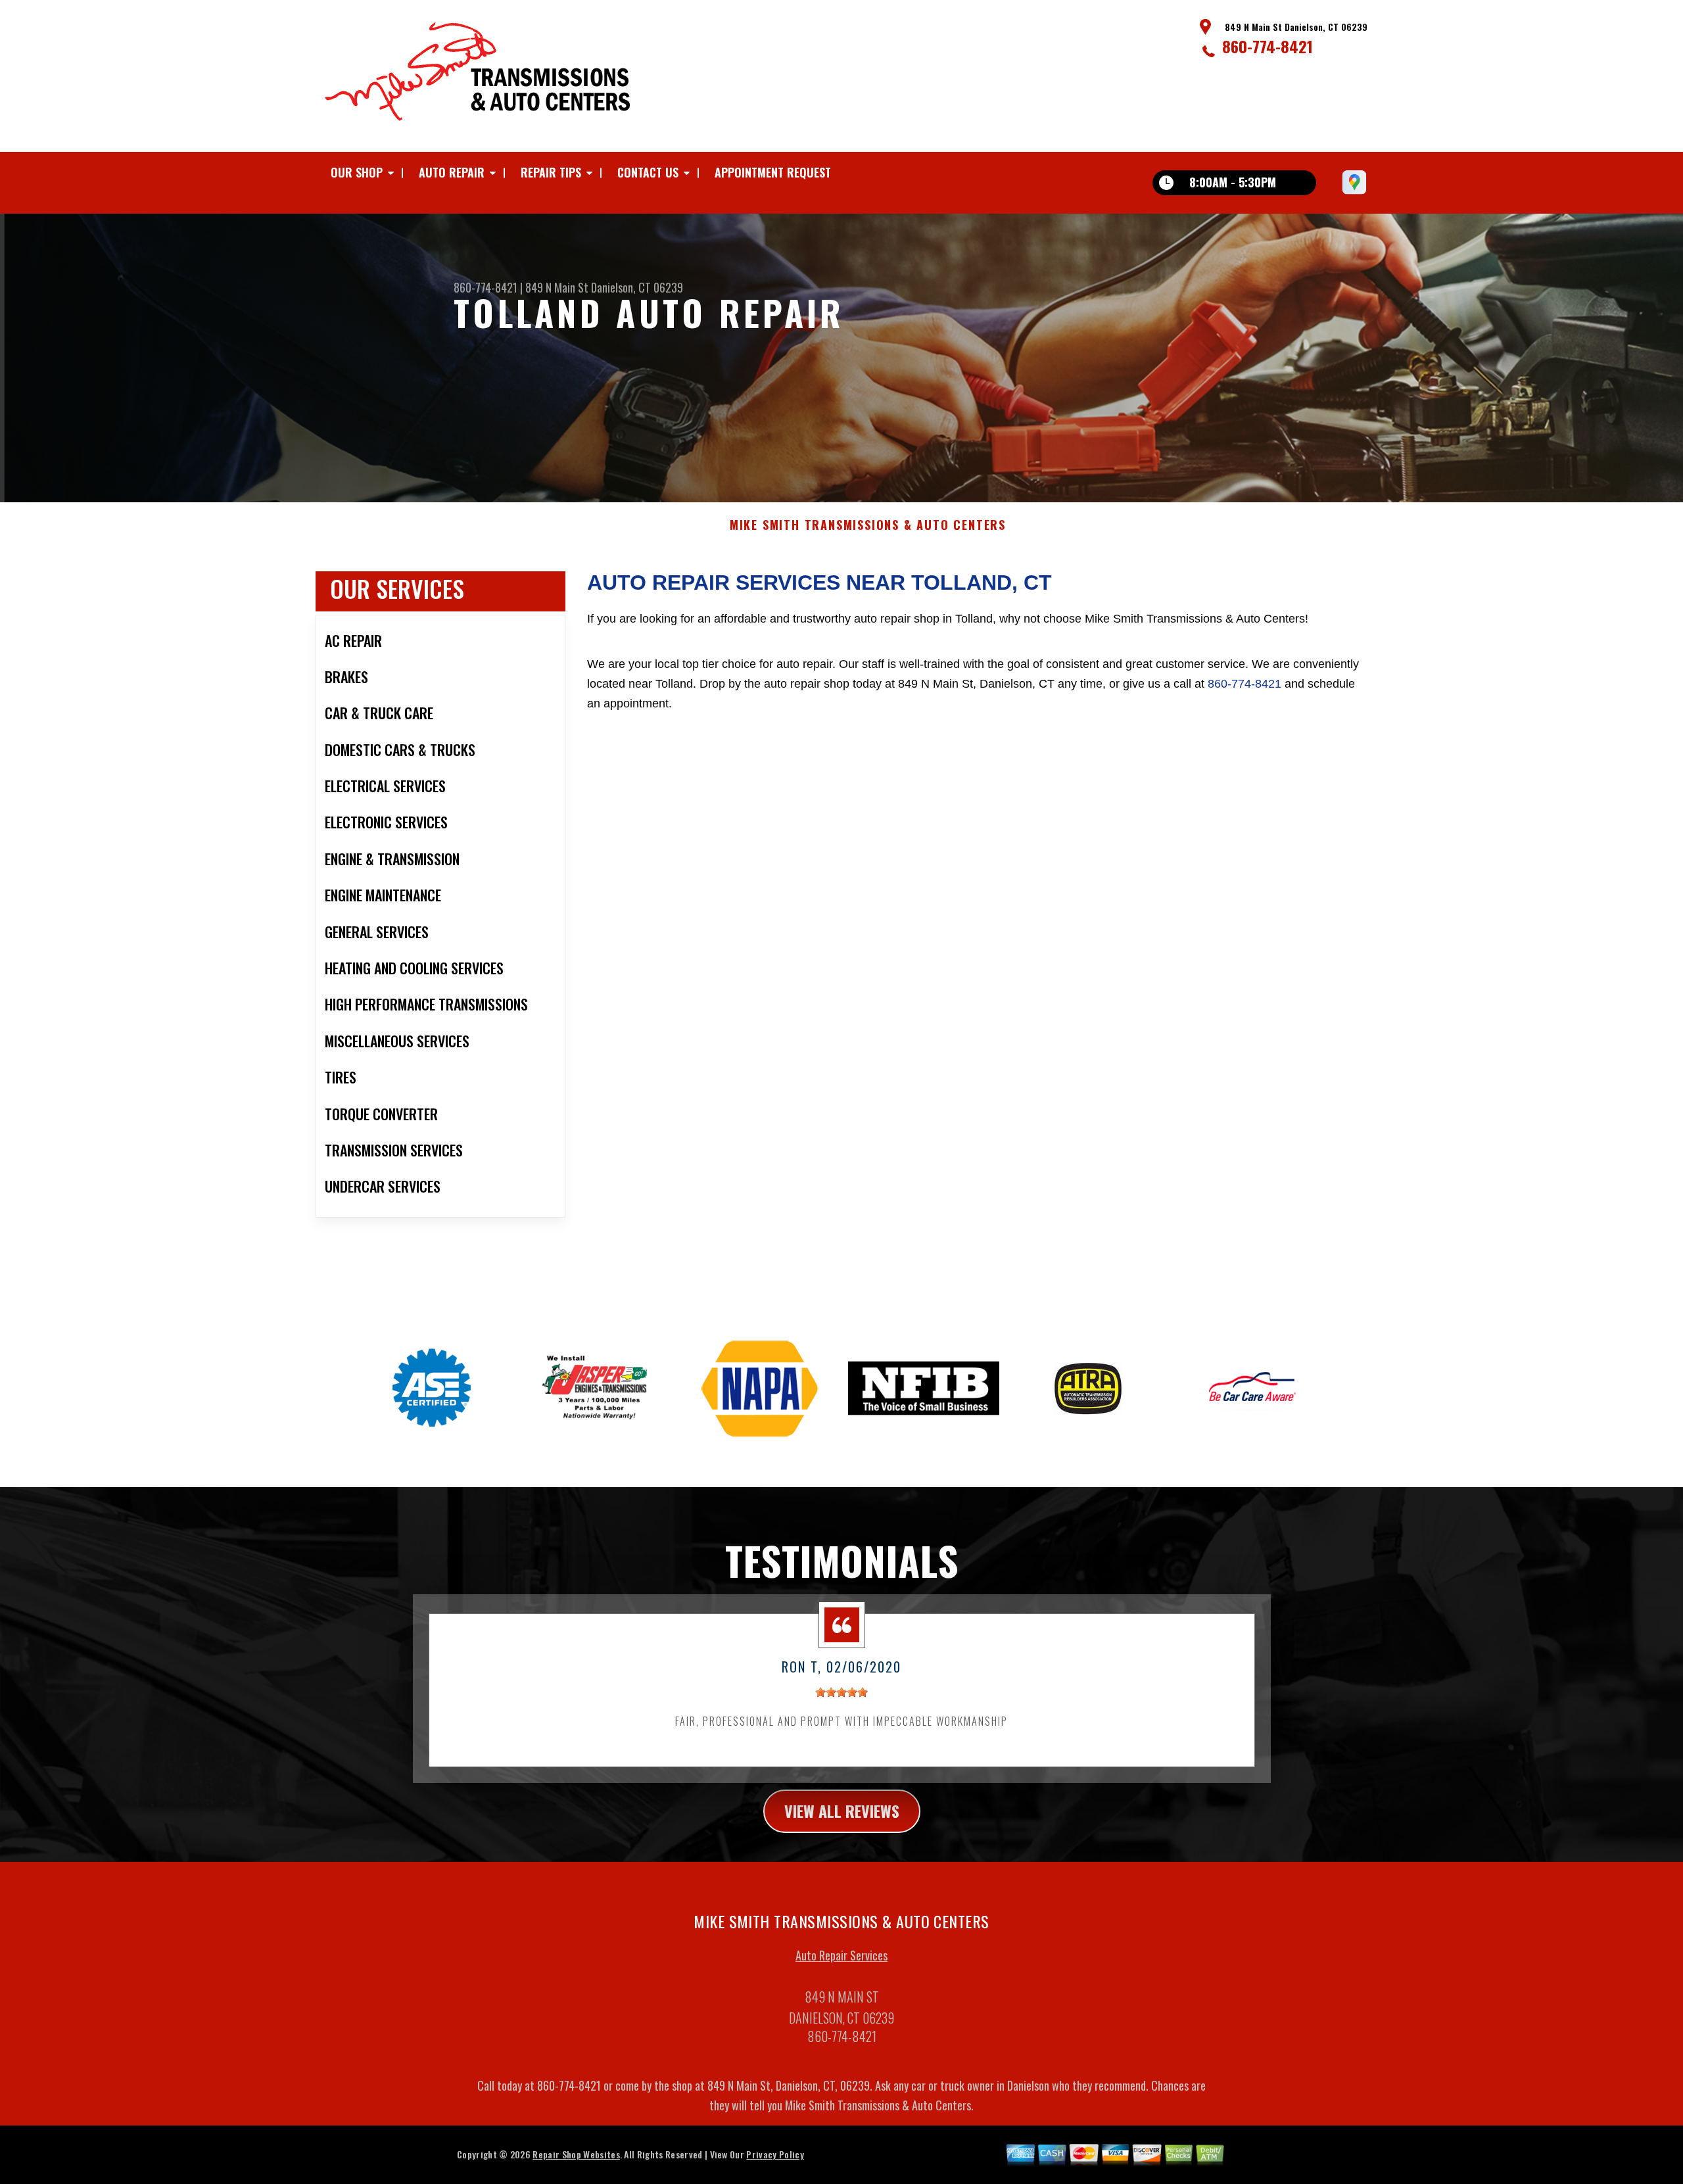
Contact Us (648, 172)
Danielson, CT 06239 (637, 287)
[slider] (841, 1692)
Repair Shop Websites (576, 2154)
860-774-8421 (1268, 46)
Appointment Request (773, 172)
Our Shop (357, 172)
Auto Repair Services (841, 1955)
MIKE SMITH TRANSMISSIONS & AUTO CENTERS (868, 525)
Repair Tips (551, 172)
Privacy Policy (775, 2154)
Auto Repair (452, 172)
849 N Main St (557, 287)
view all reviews (842, 1811)
